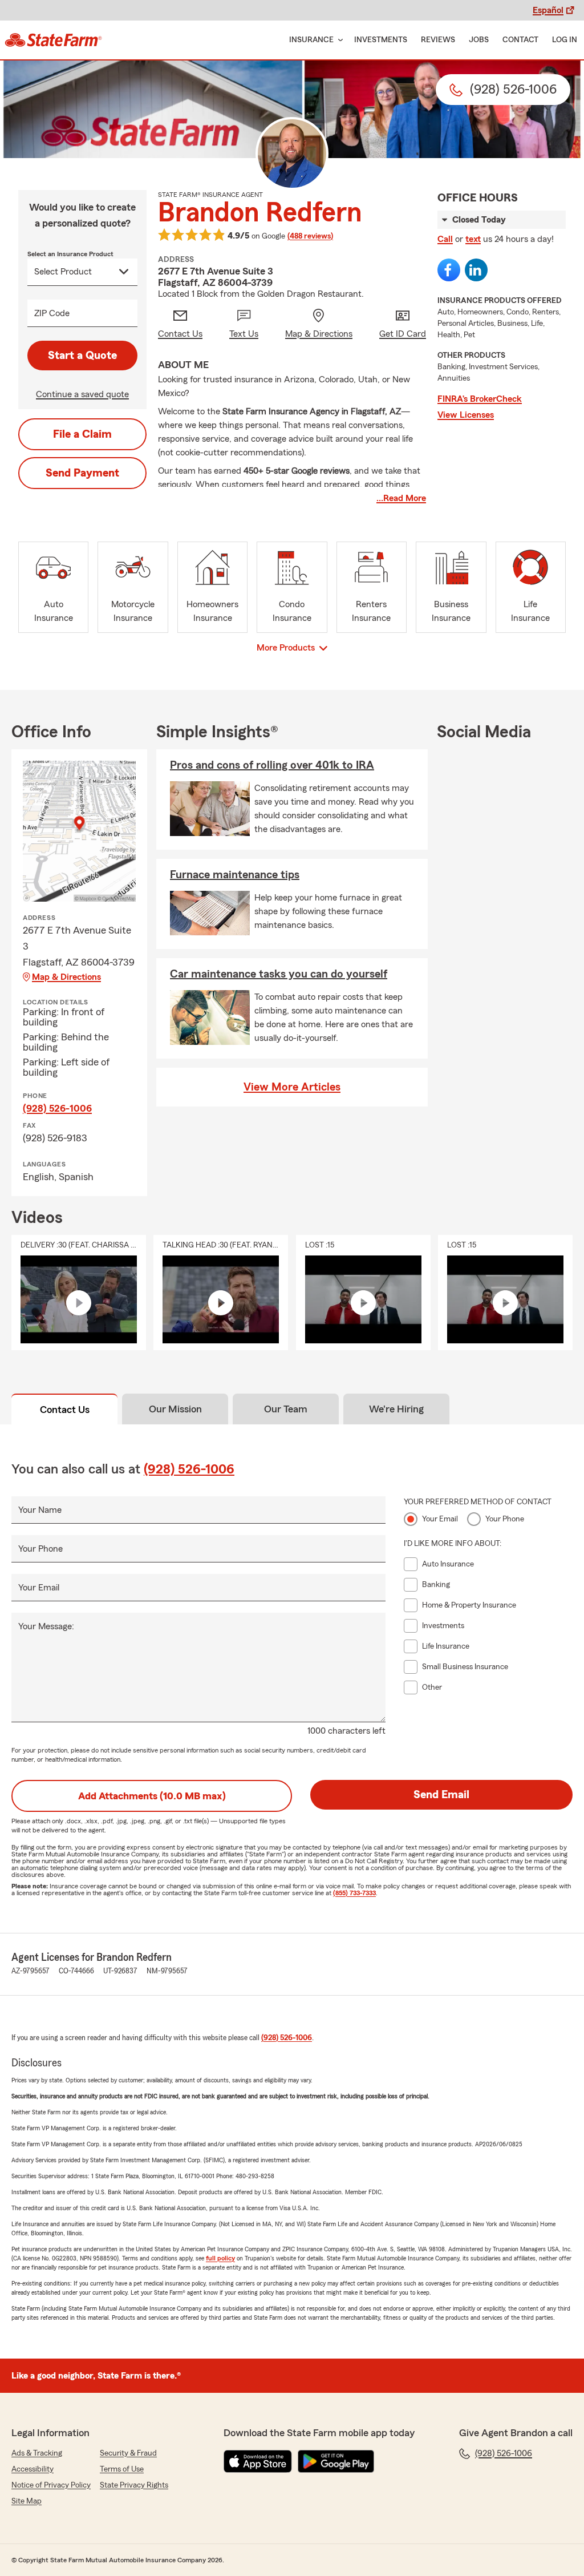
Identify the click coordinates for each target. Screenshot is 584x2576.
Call (445, 239)
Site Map (27, 2501)
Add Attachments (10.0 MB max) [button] (152, 1796)
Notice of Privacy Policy (51, 2485)
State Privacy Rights (134, 2485)
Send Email (441, 1795)
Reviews (438, 40)
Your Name (40, 1510)
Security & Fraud (128, 2453)
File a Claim (82, 434)
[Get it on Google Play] (336, 2461)
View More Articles (292, 1087)
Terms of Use (122, 2469)
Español (548, 10)
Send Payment (82, 473)
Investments (381, 40)
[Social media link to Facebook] (449, 270)
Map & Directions (66, 977)
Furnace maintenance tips (235, 875)
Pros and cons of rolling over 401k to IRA (272, 765)
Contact (520, 40)
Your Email (39, 1588)
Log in (565, 40)
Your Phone (40, 1549)
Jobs (479, 40)
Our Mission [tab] (175, 1409)
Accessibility (33, 2469)
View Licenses (466, 415)
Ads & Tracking (37, 2453)
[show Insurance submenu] (338, 40)
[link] (53, 40)
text (473, 239)
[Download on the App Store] (258, 2461)
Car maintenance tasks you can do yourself (279, 974)
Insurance (311, 40)
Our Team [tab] (286, 1409)
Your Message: (46, 1626)
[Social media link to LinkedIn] (476, 270)
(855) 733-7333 (354, 1893)
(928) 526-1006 (57, 1108)
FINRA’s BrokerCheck (480, 399)
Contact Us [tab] (65, 1410)
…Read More (401, 498)
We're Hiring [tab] (396, 1409)
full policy (220, 2258)
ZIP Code (52, 313)
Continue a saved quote (82, 394)
